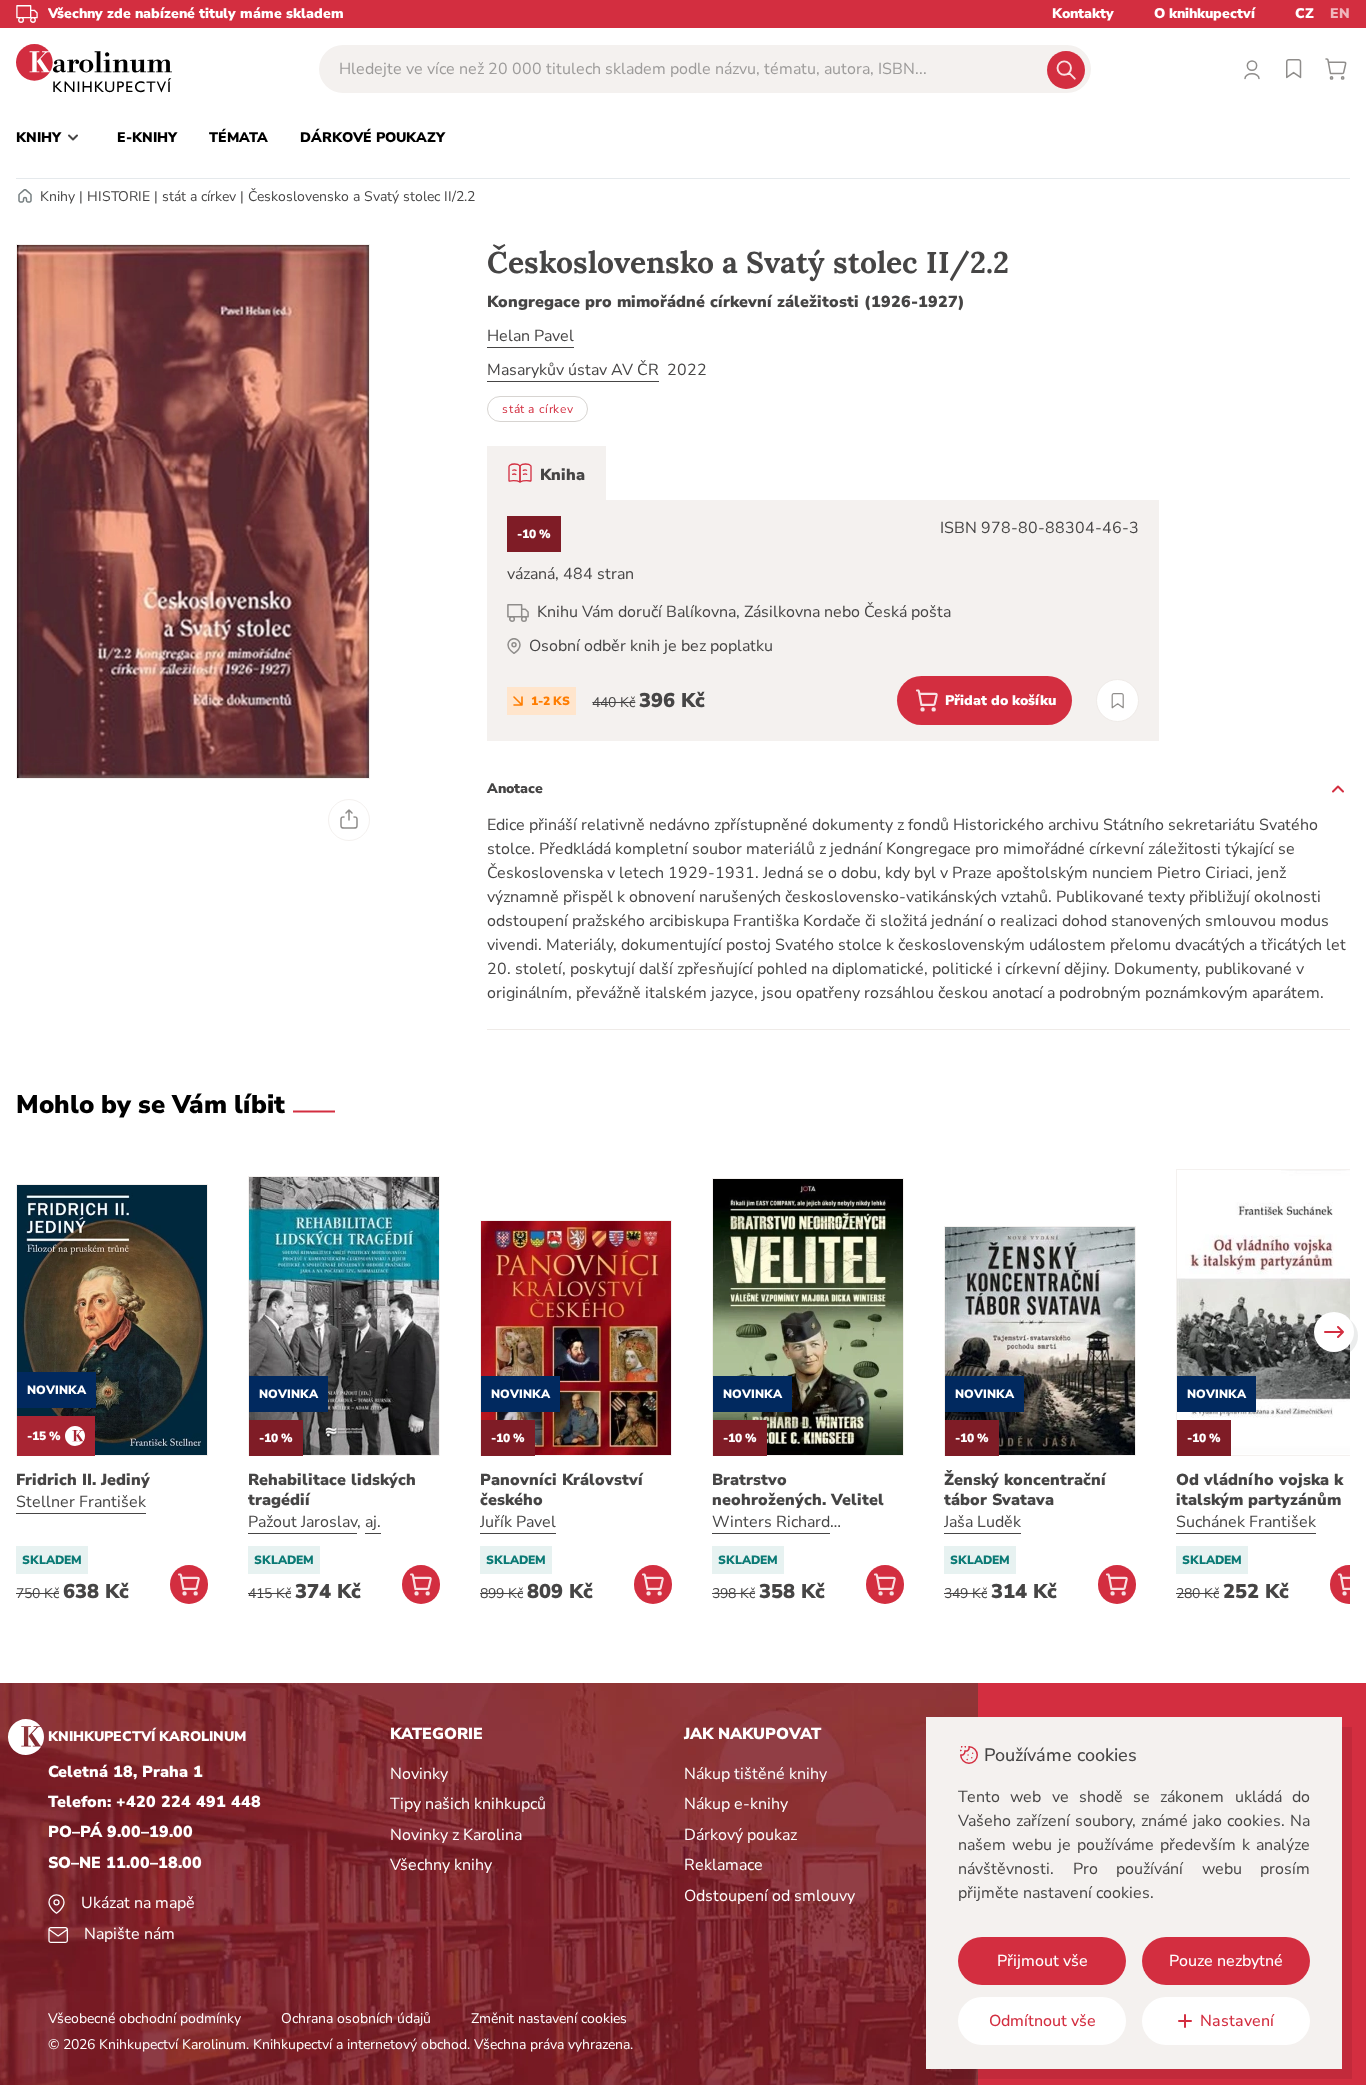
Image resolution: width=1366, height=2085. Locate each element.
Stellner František (81, 1502)
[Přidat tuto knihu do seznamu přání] (1117, 700)
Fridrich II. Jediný (83, 1480)
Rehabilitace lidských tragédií (332, 1490)
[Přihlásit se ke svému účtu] (1252, 69)
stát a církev (199, 196)
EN (1340, 13)
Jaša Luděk (982, 1522)
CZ (1304, 13)
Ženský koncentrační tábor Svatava (1025, 1490)
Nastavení (1237, 2021)
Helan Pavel (530, 336)
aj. (373, 1522)
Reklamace (723, 1865)
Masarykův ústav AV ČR (573, 370)
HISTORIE (118, 196)
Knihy (57, 196)
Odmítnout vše (1042, 2021)
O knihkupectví (1204, 13)
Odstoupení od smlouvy (769, 1896)
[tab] (546, 473)
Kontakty (1083, 13)
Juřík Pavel (518, 1522)
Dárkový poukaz (740, 1835)
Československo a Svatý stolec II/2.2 (361, 196)
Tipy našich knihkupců (468, 1804)
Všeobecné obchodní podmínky (144, 2018)
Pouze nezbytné (1226, 1961)
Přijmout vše (1042, 1961)
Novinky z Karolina (456, 1835)
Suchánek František (1246, 1522)
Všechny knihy (441, 1865)
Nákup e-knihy (736, 1804)
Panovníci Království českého (561, 1490)
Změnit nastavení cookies (549, 2018)
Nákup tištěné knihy (755, 1774)
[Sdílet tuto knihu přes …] (349, 820)
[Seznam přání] (1294, 69)
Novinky (419, 1774)
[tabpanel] (823, 620)
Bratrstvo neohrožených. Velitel (798, 1490)
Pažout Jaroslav (302, 1522)
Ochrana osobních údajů (356, 2018)
